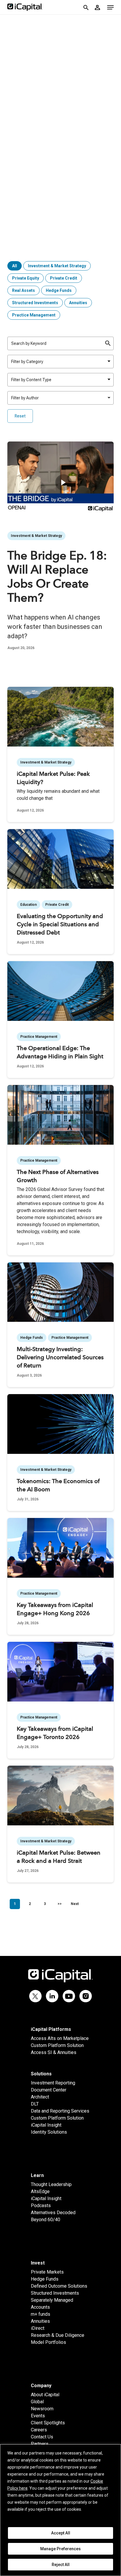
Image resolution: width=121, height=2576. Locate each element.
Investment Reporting (53, 2083)
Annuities (78, 303)
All (15, 266)
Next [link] (75, 1904)
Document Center (49, 2090)
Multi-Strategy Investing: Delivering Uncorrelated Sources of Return (60, 1358)
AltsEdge (40, 2191)
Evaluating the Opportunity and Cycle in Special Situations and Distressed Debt (60, 925)
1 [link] (15, 1904)
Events (38, 2416)
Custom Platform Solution (57, 2045)
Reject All (61, 2565)
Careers (39, 2430)
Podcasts (41, 2206)
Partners (40, 2444)
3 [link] (45, 1904)
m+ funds (41, 2314)
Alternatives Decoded (53, 2213)
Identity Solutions (49, 2132)
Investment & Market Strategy (57, 266)
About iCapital (45, 2395)
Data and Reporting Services (60, 2111)
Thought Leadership (51, 2184)
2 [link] (30, 1904)
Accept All (61, 2533)
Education (28, 905)
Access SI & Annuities (54, 2052)
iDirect (38, 2328)
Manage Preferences (60, 2549)
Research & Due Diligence (58, 2335)
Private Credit (64, 278)
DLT (35, 2104)
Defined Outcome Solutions (59, 2286)
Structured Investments (35, 303)
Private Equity (26, 278)
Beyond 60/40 (46, 2220)
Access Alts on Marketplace (60, 2038)
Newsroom (42, 2409)
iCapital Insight (46, 2125)
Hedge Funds (59, 290)
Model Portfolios (48, 2342)
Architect (40, 2097)
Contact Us (42, 2437)
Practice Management (34, 315)
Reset (20, 416)
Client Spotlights (48, 2423)
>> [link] (60, 1904)
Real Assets (23, 290)
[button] (110, 7)
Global (37, 2402)
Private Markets (47, 2272)
